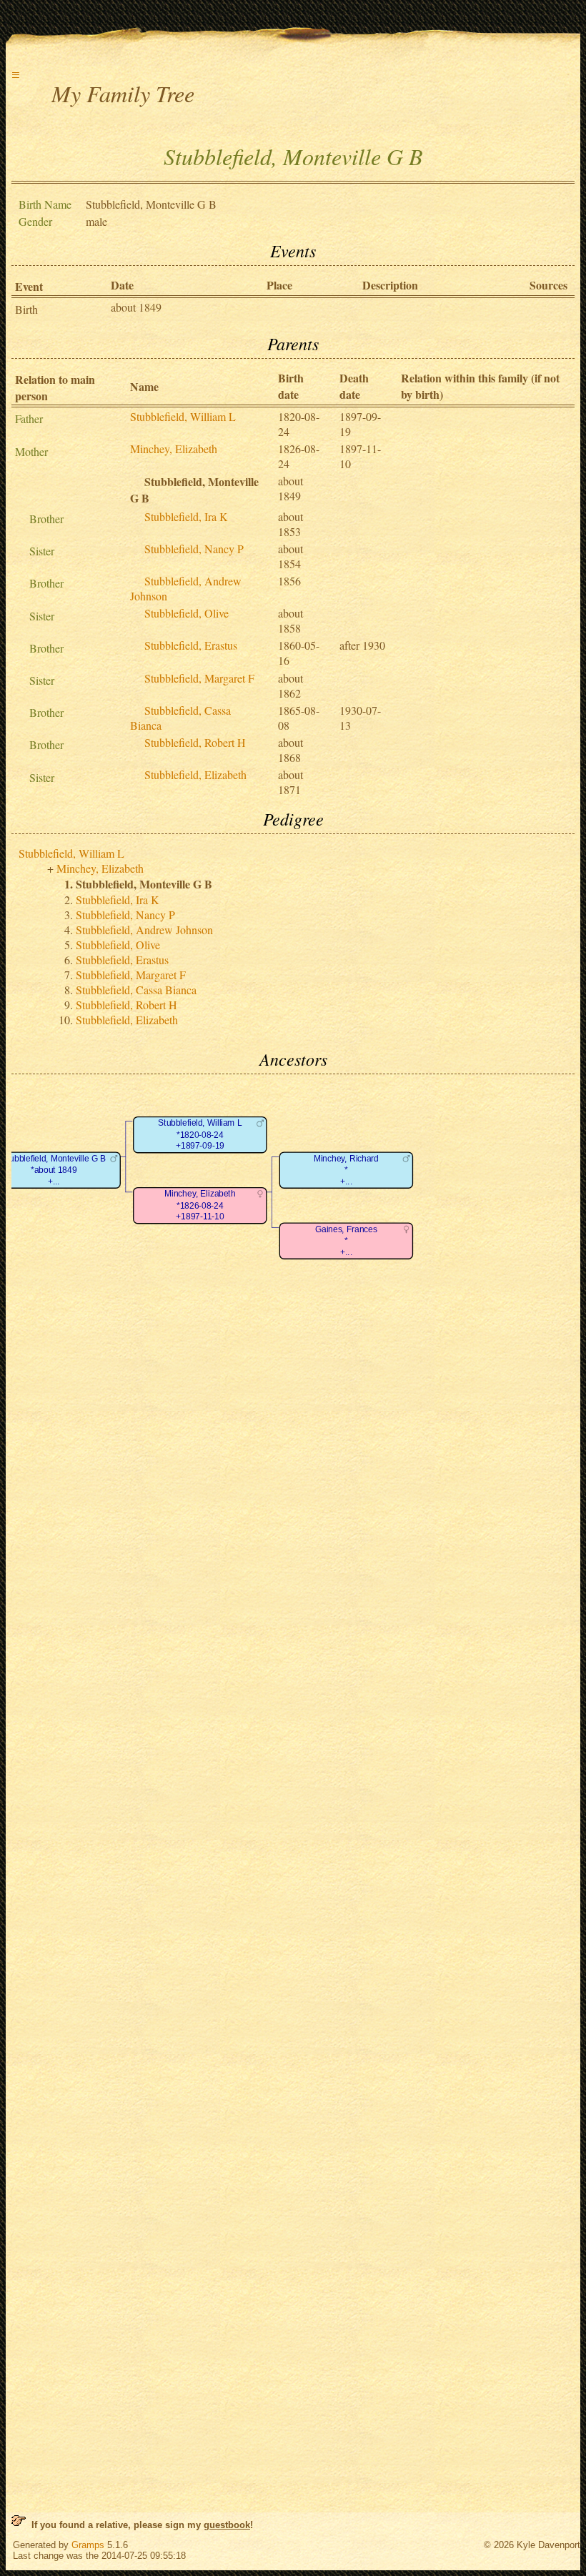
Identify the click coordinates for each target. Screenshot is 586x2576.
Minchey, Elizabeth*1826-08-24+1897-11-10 (200, 1206)
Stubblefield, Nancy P (194, 549)
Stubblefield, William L (183, 416)
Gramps (88, 2545)
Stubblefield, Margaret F (199, 678)
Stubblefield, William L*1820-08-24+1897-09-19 (200, 1135)
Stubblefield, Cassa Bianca (136, 990)
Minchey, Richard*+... (346, 1170)
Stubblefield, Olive (187, 613)
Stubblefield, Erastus (191, 645)
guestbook (227, 2525)
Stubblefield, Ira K (186, 516)
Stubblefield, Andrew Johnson (144, 930)
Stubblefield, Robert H (195, 742)
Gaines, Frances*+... (346, 1241)
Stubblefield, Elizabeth (195, 774)
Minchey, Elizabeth (174, 449)
